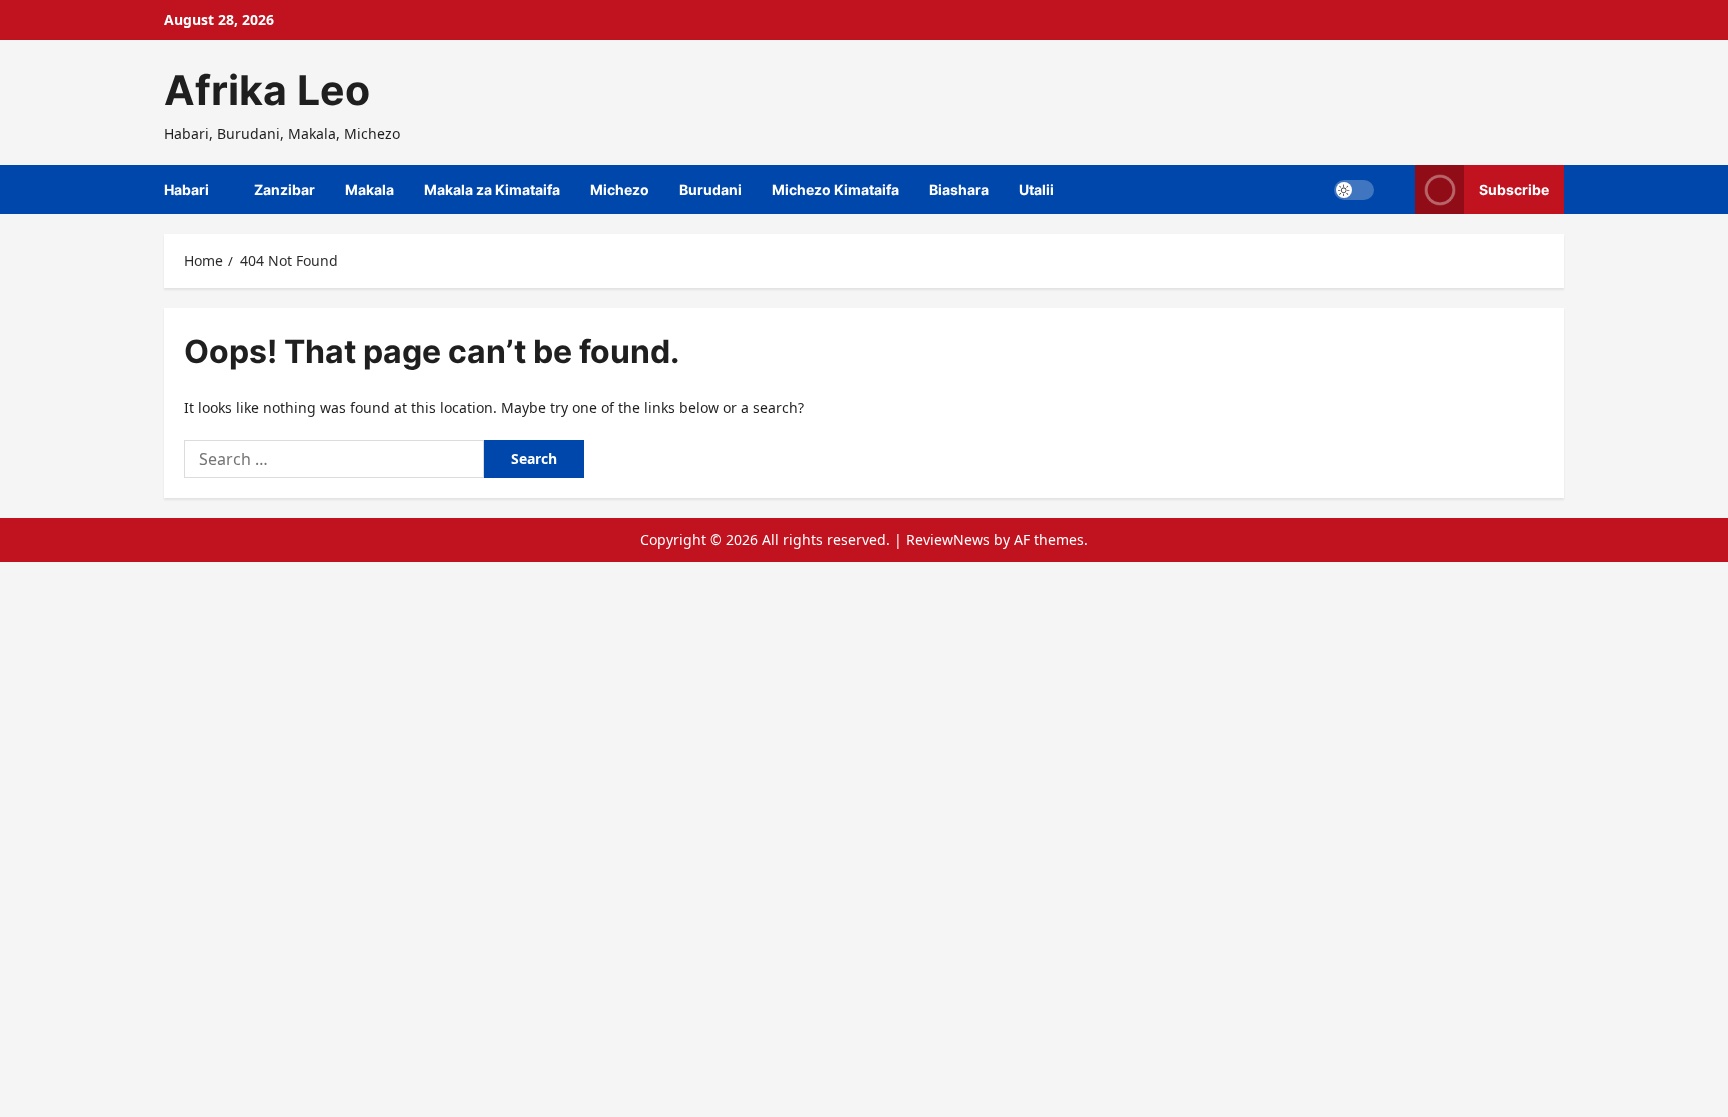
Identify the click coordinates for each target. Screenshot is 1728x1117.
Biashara (959, 189)
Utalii (1036, 189)
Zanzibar (284, 189)
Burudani (710, 189)
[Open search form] (1394, 189)
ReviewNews (948, 539)
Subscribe (1514, 189)
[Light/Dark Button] (1354, 190)
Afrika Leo (267, 90)
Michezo (619, 189)
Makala (369, 189)
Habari (186, 189)
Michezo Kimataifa (835, 189)
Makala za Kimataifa (492, 189)
